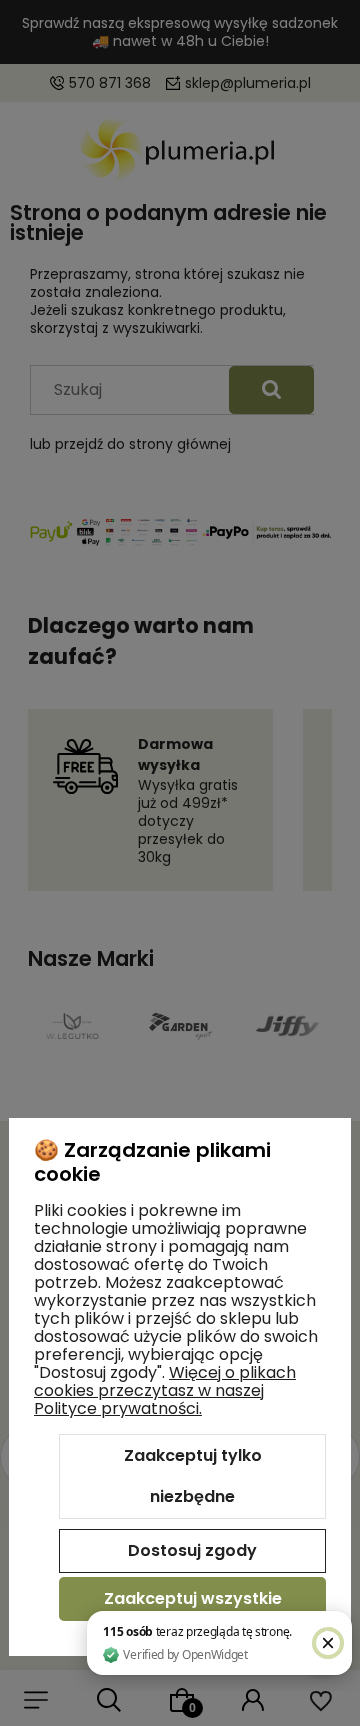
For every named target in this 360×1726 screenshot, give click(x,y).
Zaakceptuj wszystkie (193, 1598)
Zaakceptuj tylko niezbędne (193, 1476)
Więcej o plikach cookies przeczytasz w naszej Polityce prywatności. (165, 1390)
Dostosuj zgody (192, 1550)
